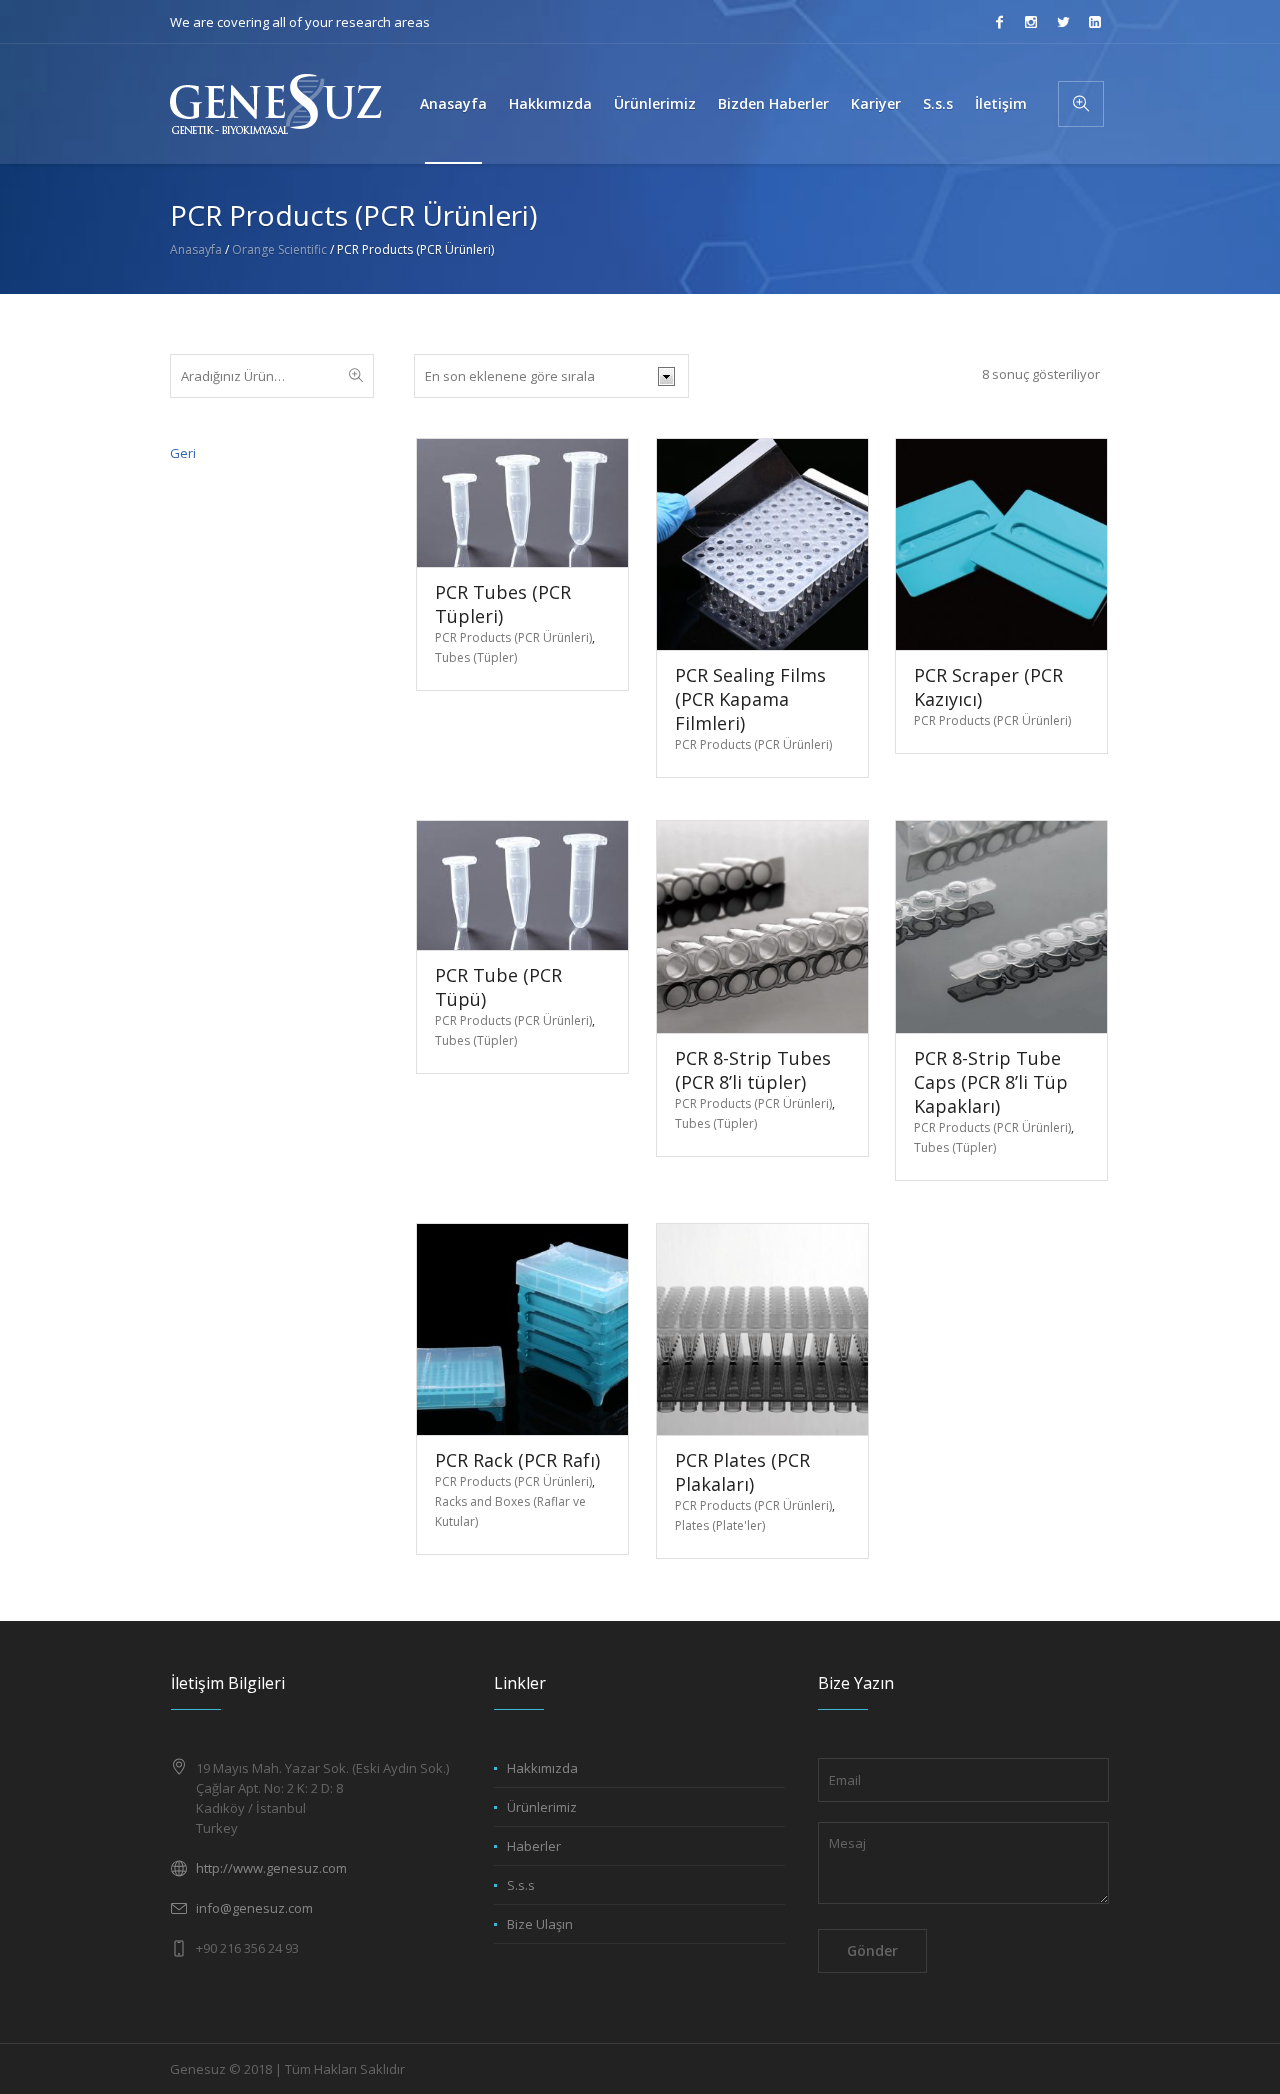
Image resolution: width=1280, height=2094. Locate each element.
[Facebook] (999, 22)
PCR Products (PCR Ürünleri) (513, 637)
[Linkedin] (1095, 22)
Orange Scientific (279, 249)
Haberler (534, 1846)
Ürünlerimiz (542, 1807)
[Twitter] (1063, 22)
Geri (183, 453)
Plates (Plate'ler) (720, 1525)
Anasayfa (196, 249)
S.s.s (521, 1885)
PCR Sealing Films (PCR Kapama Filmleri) (750, 699)
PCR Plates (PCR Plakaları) (742, 1472)
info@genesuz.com (254, 1908)
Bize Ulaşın (540, 1924)
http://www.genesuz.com (271, 1868)
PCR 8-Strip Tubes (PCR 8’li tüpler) (753, 1070)
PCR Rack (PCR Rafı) (517, 1460)
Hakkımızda (542, 1768)
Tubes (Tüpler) (476, 657)
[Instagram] (1031, 22)
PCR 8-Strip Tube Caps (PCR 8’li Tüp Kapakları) (991, 1082)
